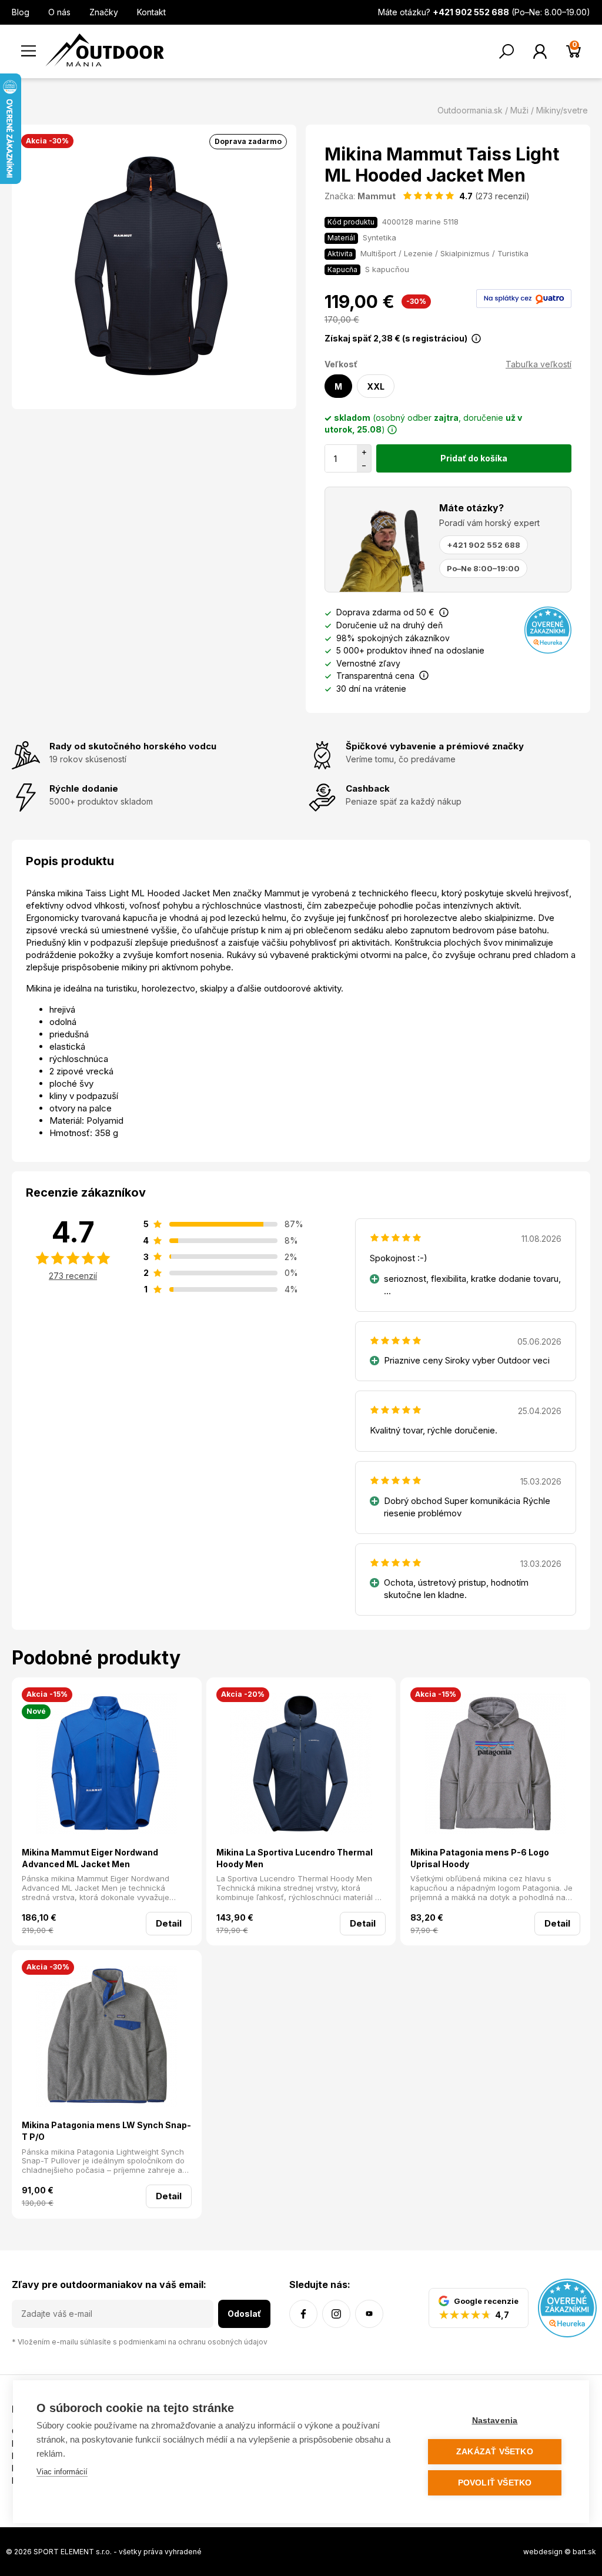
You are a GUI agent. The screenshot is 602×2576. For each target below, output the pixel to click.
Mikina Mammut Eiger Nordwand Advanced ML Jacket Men (90, 1858)
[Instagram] (336, 2314)
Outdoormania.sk (470, 110)
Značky (104, 12)
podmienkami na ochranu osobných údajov (193, 2342)
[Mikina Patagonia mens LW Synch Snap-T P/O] (107, 2038)
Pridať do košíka (474, 458)
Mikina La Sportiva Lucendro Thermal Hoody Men (295, 1858)
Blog (21, 12)
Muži (519, 110)
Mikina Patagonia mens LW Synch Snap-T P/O (106, 2131)
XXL (376, 386)
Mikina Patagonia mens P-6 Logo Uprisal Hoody (480, 1858)
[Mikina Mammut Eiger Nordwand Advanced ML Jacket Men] (107, 1765)
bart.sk (584, 2552)
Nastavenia (495, 2421)
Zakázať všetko (495, 2452)
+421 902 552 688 (484, 545)
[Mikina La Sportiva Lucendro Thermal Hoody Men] (301, 1765)
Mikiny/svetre (562, 110)
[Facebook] (303, 2314)
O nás (59, 12)
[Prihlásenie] (540, 51)
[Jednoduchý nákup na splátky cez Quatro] (524, 298)
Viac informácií (62, 2472)
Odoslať (244, 2314)
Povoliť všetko (495, 2483)
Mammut (377, 196)
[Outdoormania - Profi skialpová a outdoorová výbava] (105, 49)
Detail (169, 1923)
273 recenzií (73, 1276)
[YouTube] (369, 2314)
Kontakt (151, 12)
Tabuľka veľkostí (539, 364)
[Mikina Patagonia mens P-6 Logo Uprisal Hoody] (495, 1765)
